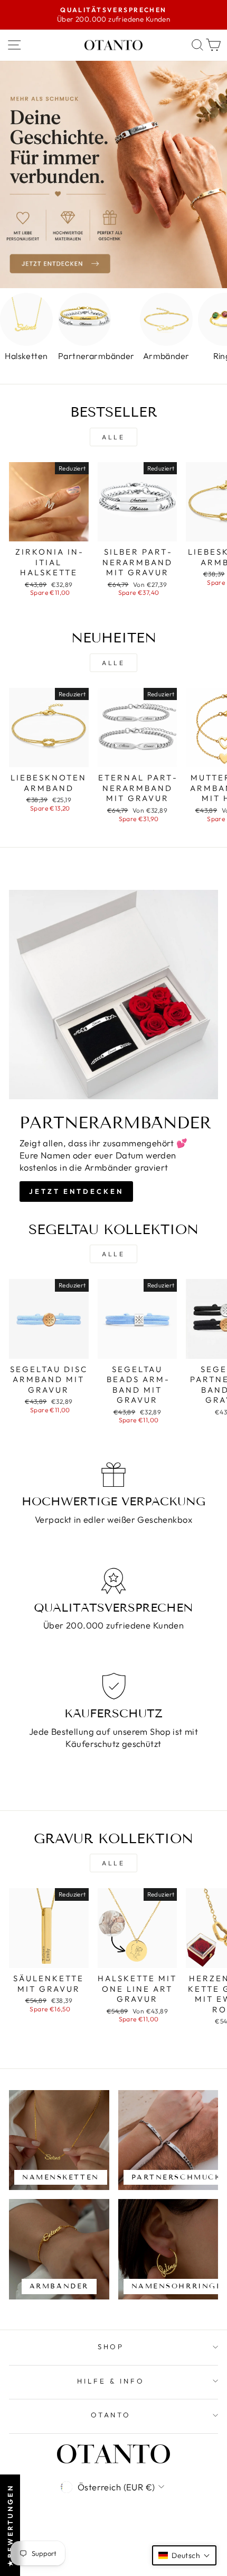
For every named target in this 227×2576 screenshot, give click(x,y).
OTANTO (111, 2415)
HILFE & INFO (111, 2381)
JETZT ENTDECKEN (76, 1191)
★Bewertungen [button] (10, 2525)
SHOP (111, 2347)
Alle (113, 437)
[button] (184, 2555)
